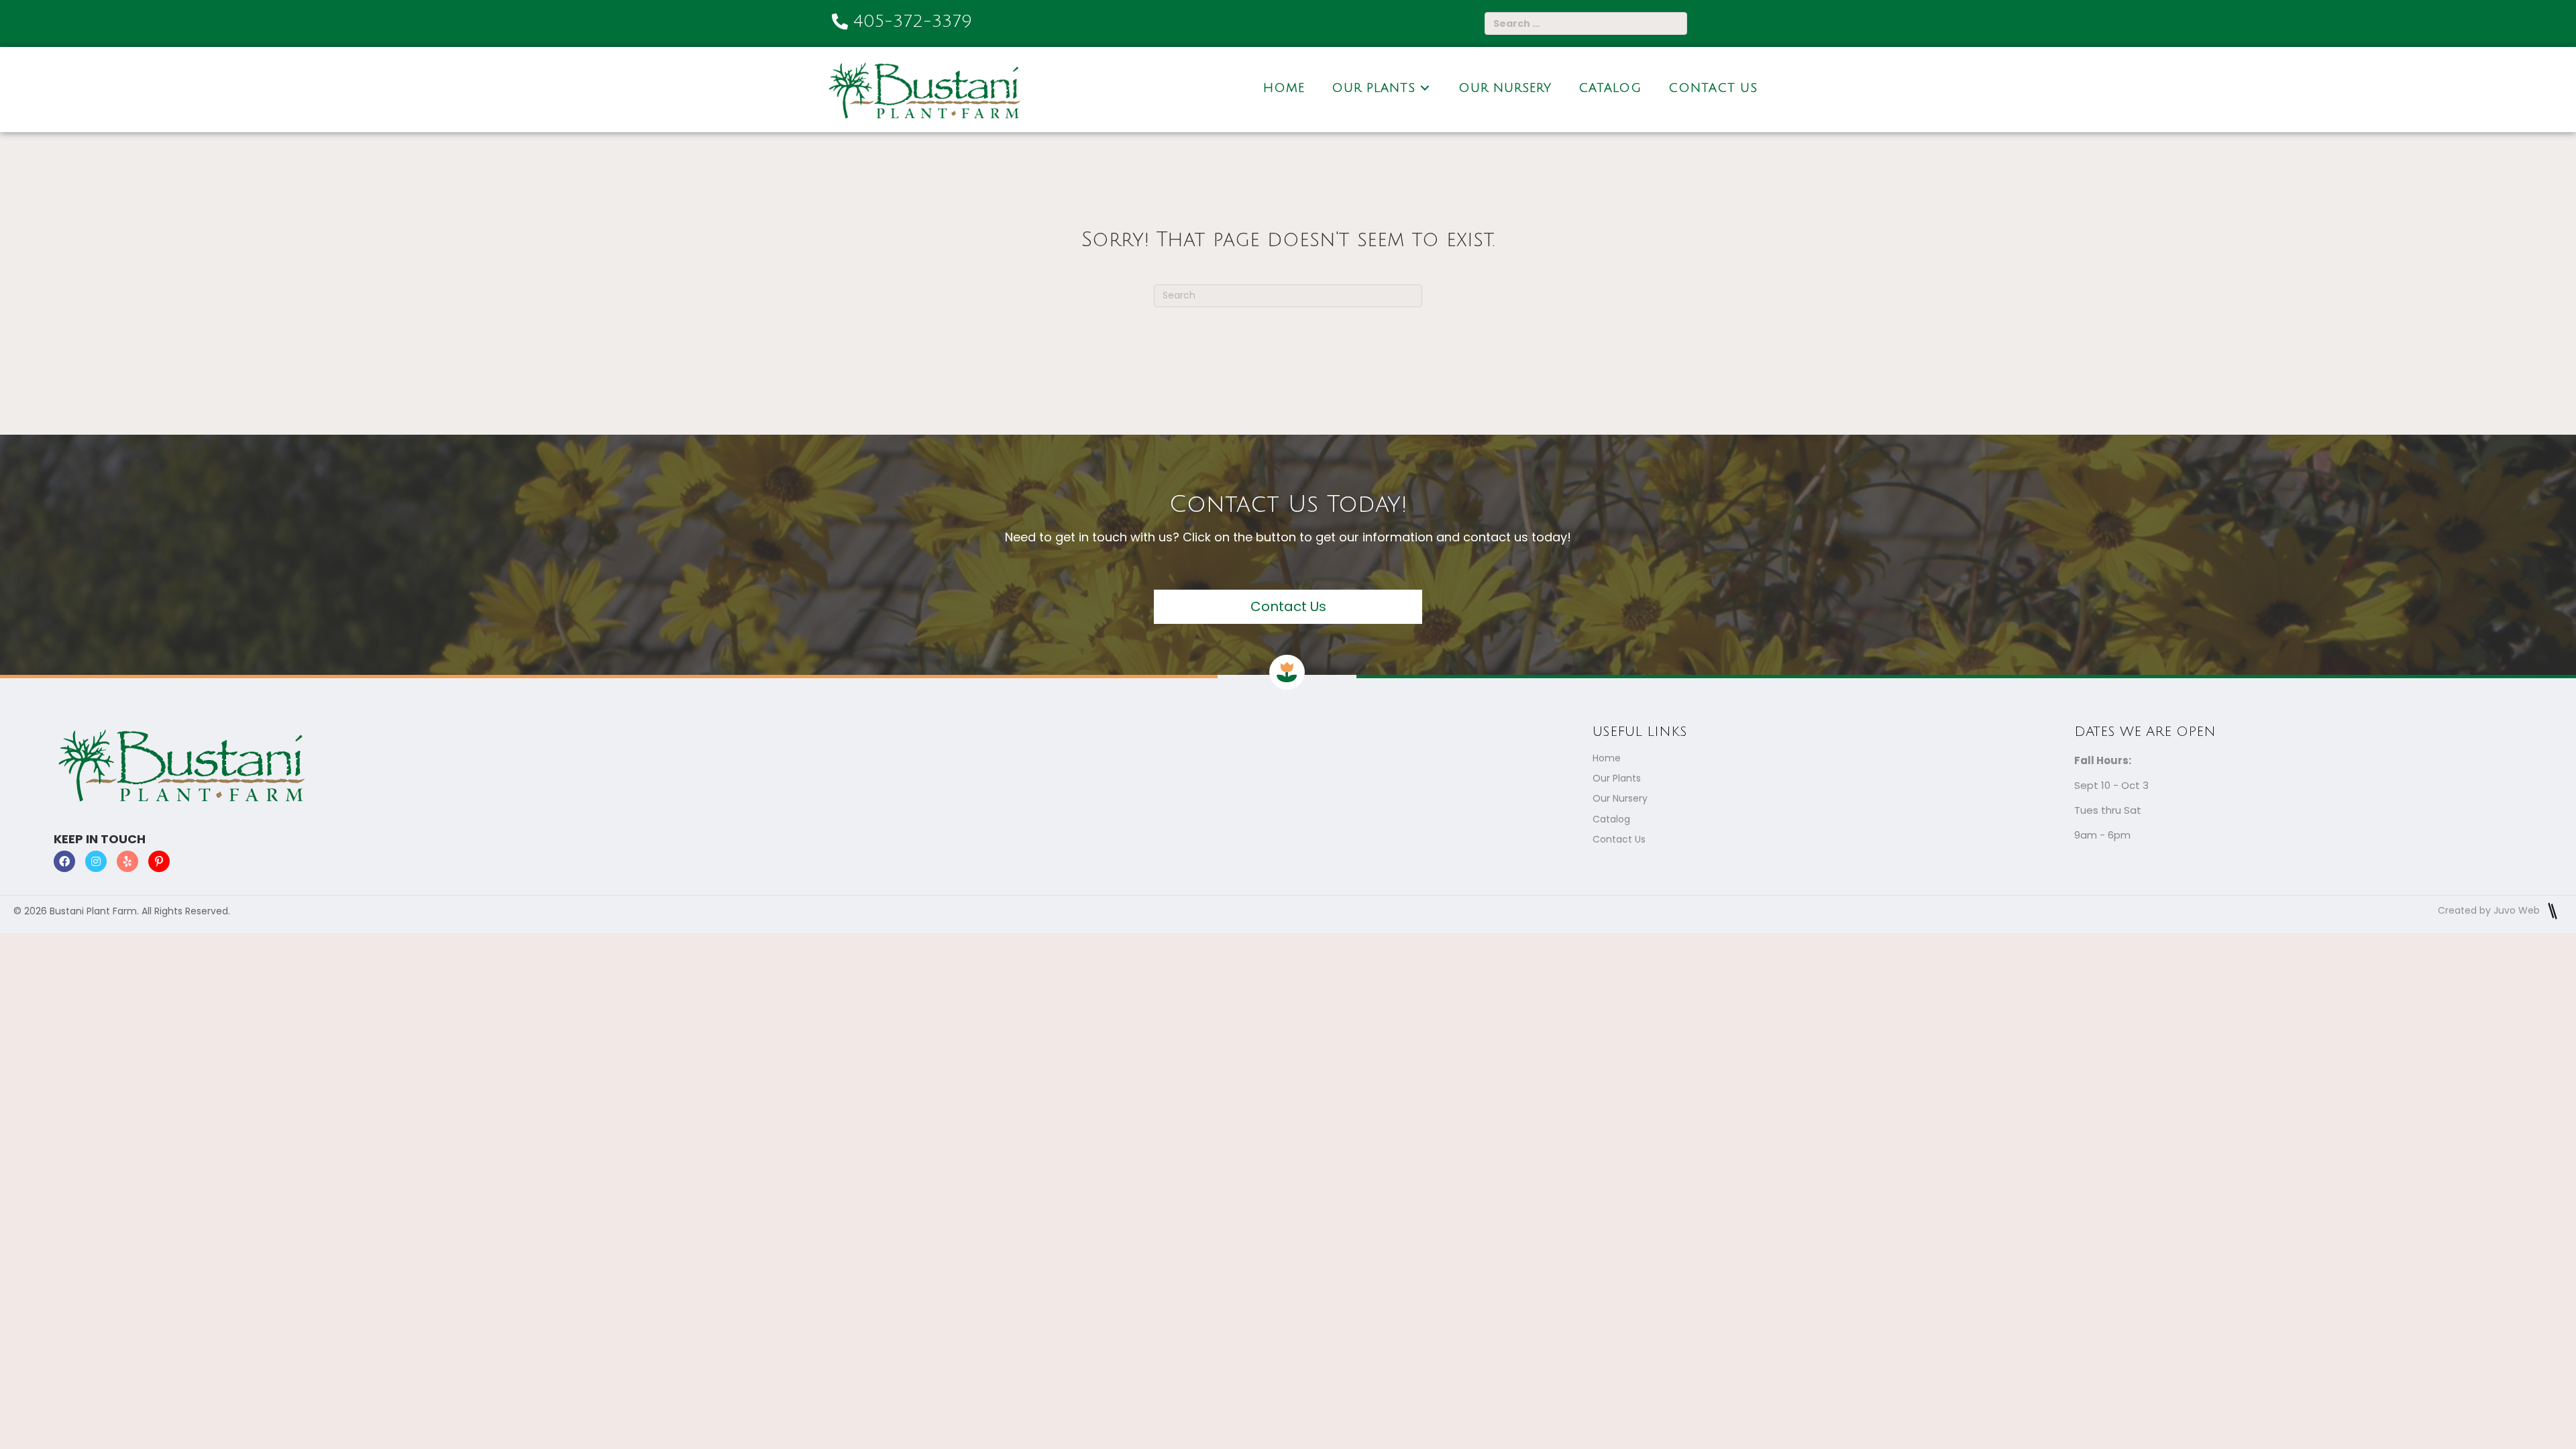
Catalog (1611, 819)
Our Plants (1617, 778)
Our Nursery (1620, 798)
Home (1607, 758)
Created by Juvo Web (2490, 910)
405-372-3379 (913, 21)
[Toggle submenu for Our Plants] (1425, 88)
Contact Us (1619, 839)
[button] (1288, 607)
